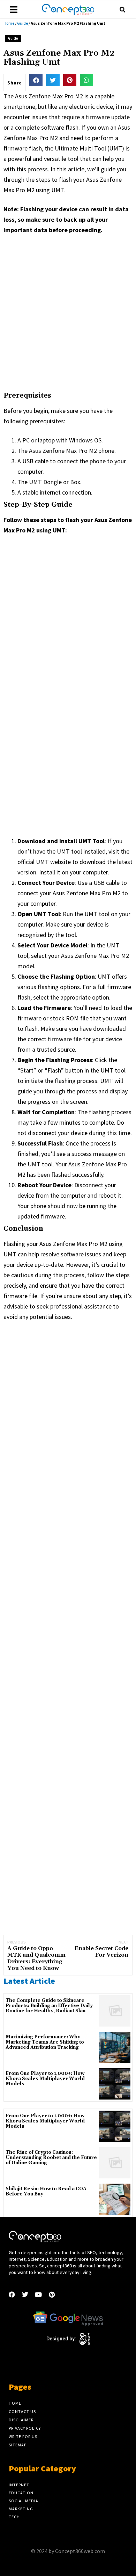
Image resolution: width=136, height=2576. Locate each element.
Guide (22, 23)
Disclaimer (21, 2420)
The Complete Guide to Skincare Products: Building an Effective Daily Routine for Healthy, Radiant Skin (49, 2006)
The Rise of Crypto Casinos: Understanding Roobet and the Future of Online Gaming (51, 2158)
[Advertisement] (68, 312)
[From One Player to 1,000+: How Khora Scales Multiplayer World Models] (115, 2084)
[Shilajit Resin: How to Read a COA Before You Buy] (115, 2199)
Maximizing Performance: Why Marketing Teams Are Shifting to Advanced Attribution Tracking (45, 2042)
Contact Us (22, 2411)
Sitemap (18, 2445)
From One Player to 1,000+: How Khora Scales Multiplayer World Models (45, 2079)
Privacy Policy (25, 2428)
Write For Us (23, 2436)
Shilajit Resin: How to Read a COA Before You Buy (46, 2192)
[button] (122, 10)
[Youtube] (38, 2294)
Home (9, 23)
